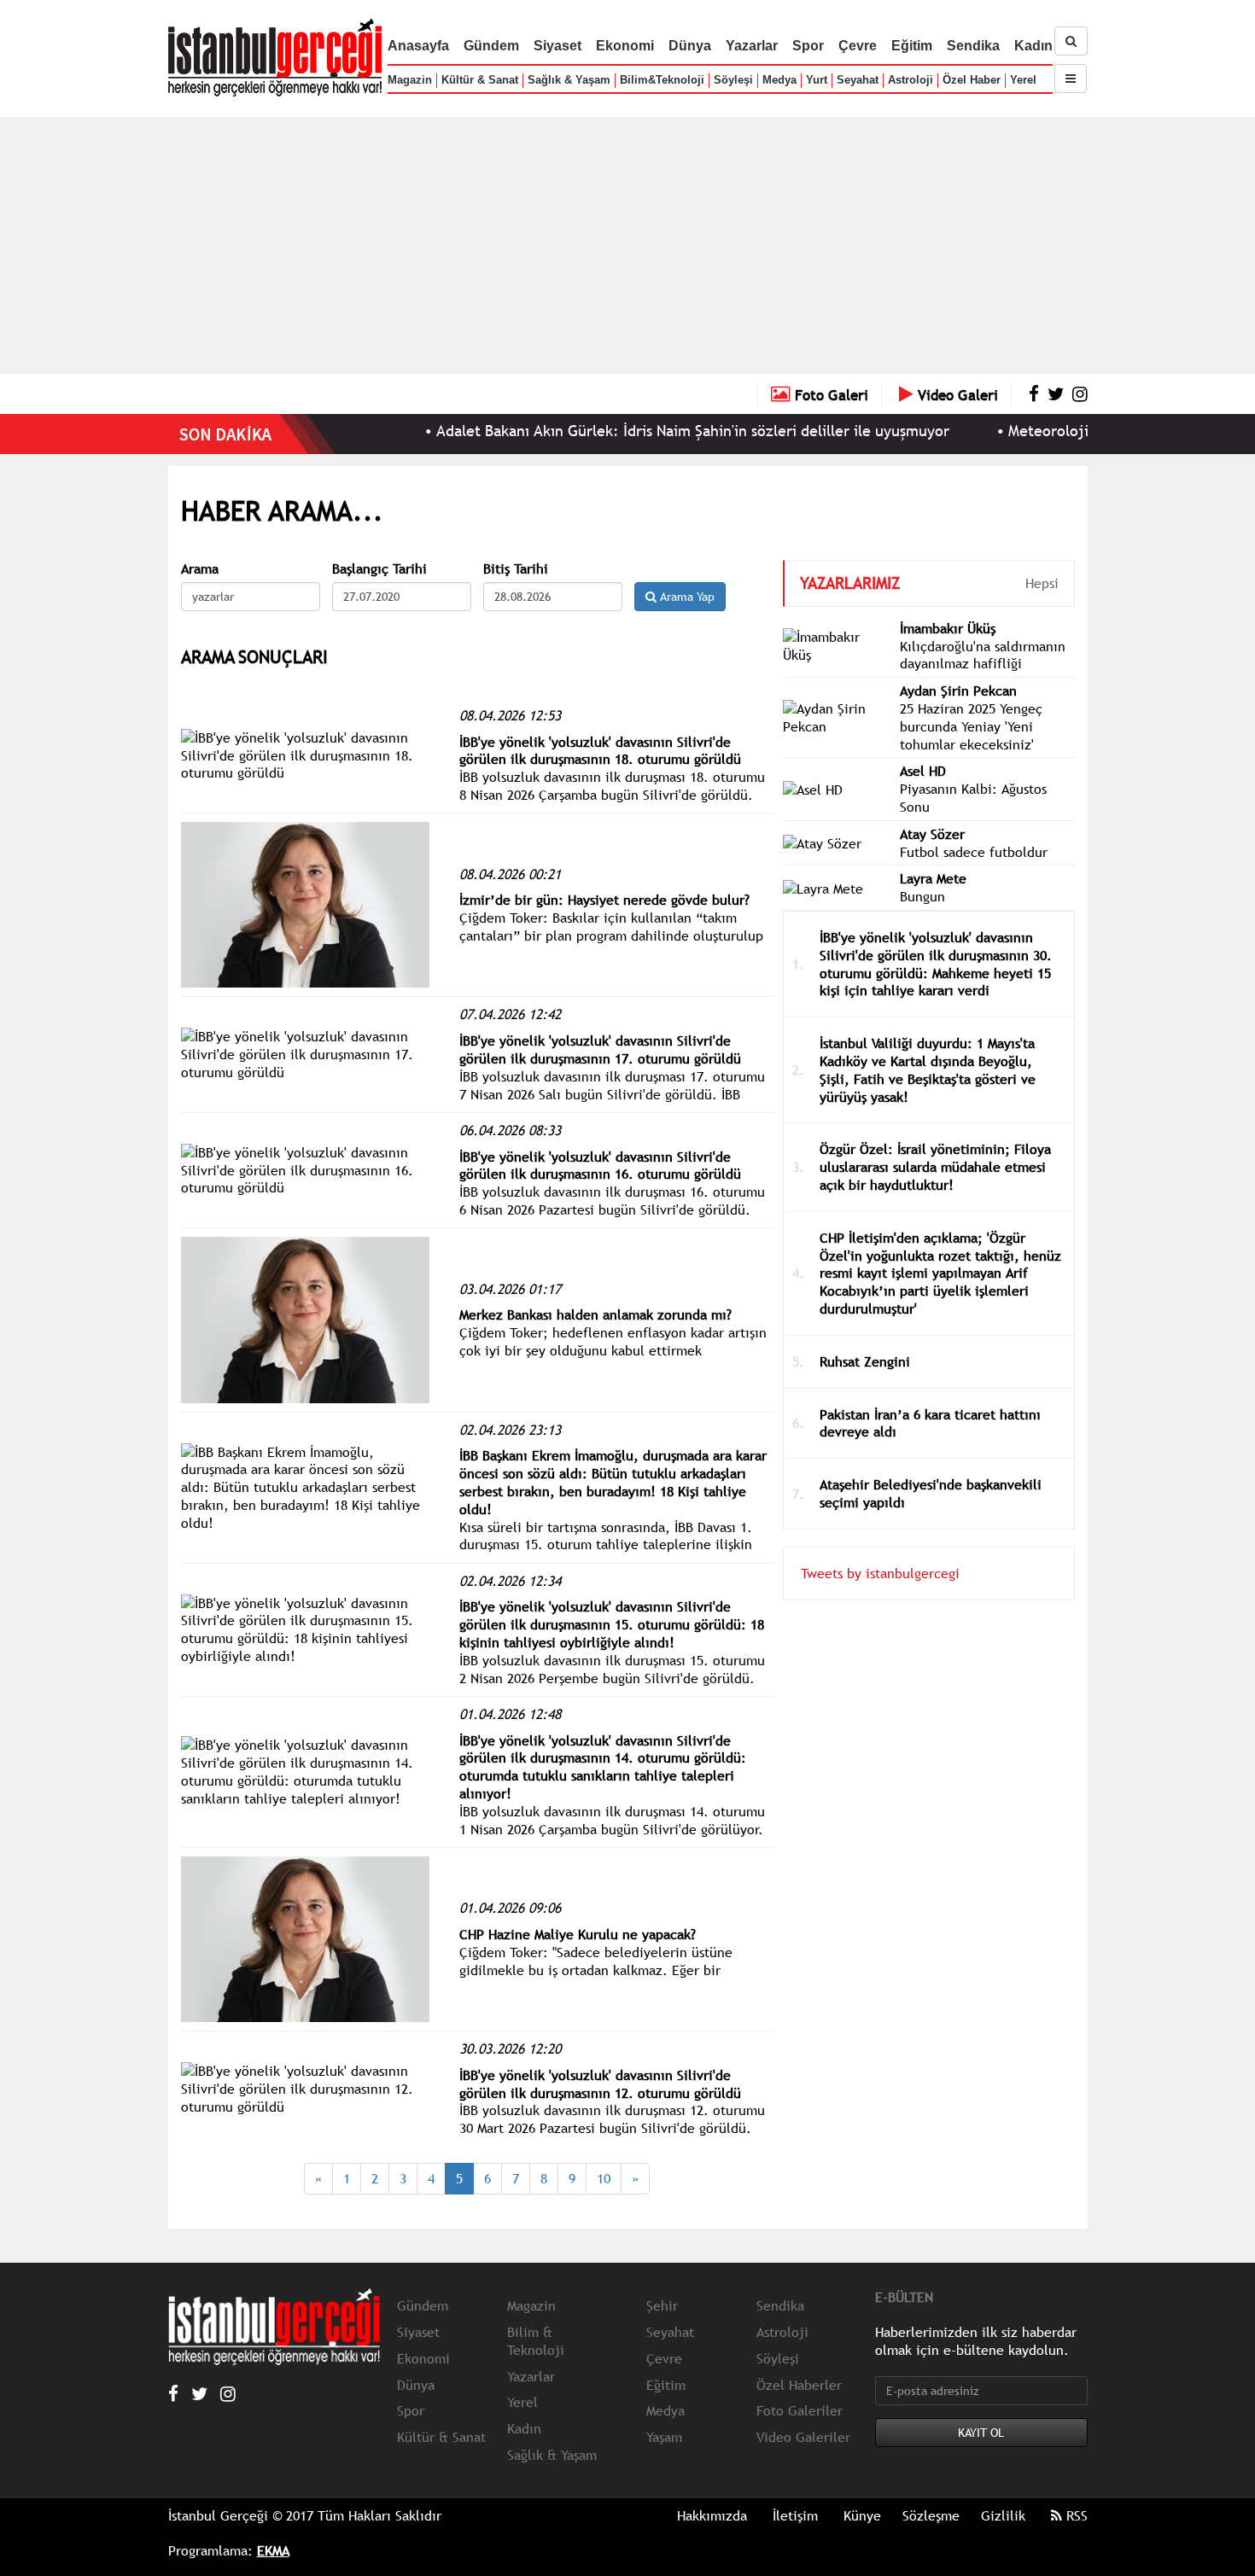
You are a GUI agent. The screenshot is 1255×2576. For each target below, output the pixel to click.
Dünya (690, 46)
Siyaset (557, 46)
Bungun (922, 896)
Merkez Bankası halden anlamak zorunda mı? (595, 1314)
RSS (1075, 2515)
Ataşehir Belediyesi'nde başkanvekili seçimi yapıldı (931, 1493)
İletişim (795, 2515)
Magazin (410, 80)
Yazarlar (752, 46)
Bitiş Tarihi (516, 569)
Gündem (491, 46)
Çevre (858, 46)
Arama (200, 569)
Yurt (817, 80)
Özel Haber (972, 80)
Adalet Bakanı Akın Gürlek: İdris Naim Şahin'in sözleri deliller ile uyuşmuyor (635, 431)
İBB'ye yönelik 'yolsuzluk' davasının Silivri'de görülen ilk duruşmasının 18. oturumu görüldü (600, 751)
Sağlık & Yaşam (569, 80)
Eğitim (912, 46)
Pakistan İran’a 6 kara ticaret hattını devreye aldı (930, 1423)
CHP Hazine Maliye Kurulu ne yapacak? (578, 1934)
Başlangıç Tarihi (379, 569)
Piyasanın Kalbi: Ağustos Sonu (973, 798)
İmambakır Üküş (948, 628)
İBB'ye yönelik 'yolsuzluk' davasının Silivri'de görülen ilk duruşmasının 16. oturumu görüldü (600, 1166)
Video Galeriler (803, 2437)
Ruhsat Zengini (865, 1361)
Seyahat (858, 80)
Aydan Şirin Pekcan (958, 691)
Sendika (973, 46)
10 (604, 2178)
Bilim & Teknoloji (536, 2341)
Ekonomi (625, 46)
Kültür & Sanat (480, 80)
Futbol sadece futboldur (974, 852)
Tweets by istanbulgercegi (880, 1573)
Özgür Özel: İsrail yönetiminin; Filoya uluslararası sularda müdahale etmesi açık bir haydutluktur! (935, 1167)
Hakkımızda (712, 2515)
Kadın (1033, 46)
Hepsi (1042, 583)
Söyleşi (733, 80)
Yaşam (664, 2437)
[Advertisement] (627, 245)
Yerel (1023, 80)
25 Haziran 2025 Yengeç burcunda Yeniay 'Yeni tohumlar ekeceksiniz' (971, 726)
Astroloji (911, 80)
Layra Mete (933, 878)
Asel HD (923, 771)
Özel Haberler (799, 2385)
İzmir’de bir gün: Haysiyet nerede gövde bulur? (604, 900)
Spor (808, 46)
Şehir (662, 2305)
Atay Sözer (932, 834)
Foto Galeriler (800, 2410)
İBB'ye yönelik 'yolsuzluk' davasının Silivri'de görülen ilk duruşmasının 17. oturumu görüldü (600, 1049)
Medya (779, 80)
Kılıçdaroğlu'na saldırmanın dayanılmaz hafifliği (983, 655)
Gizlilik (1003, 2515)
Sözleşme (931, 2515)
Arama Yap (686, 597)
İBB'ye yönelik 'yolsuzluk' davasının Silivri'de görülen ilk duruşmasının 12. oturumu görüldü (600, 2084)
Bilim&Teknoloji (662, 80)
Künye (862, 2515)
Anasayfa (418, 46)
